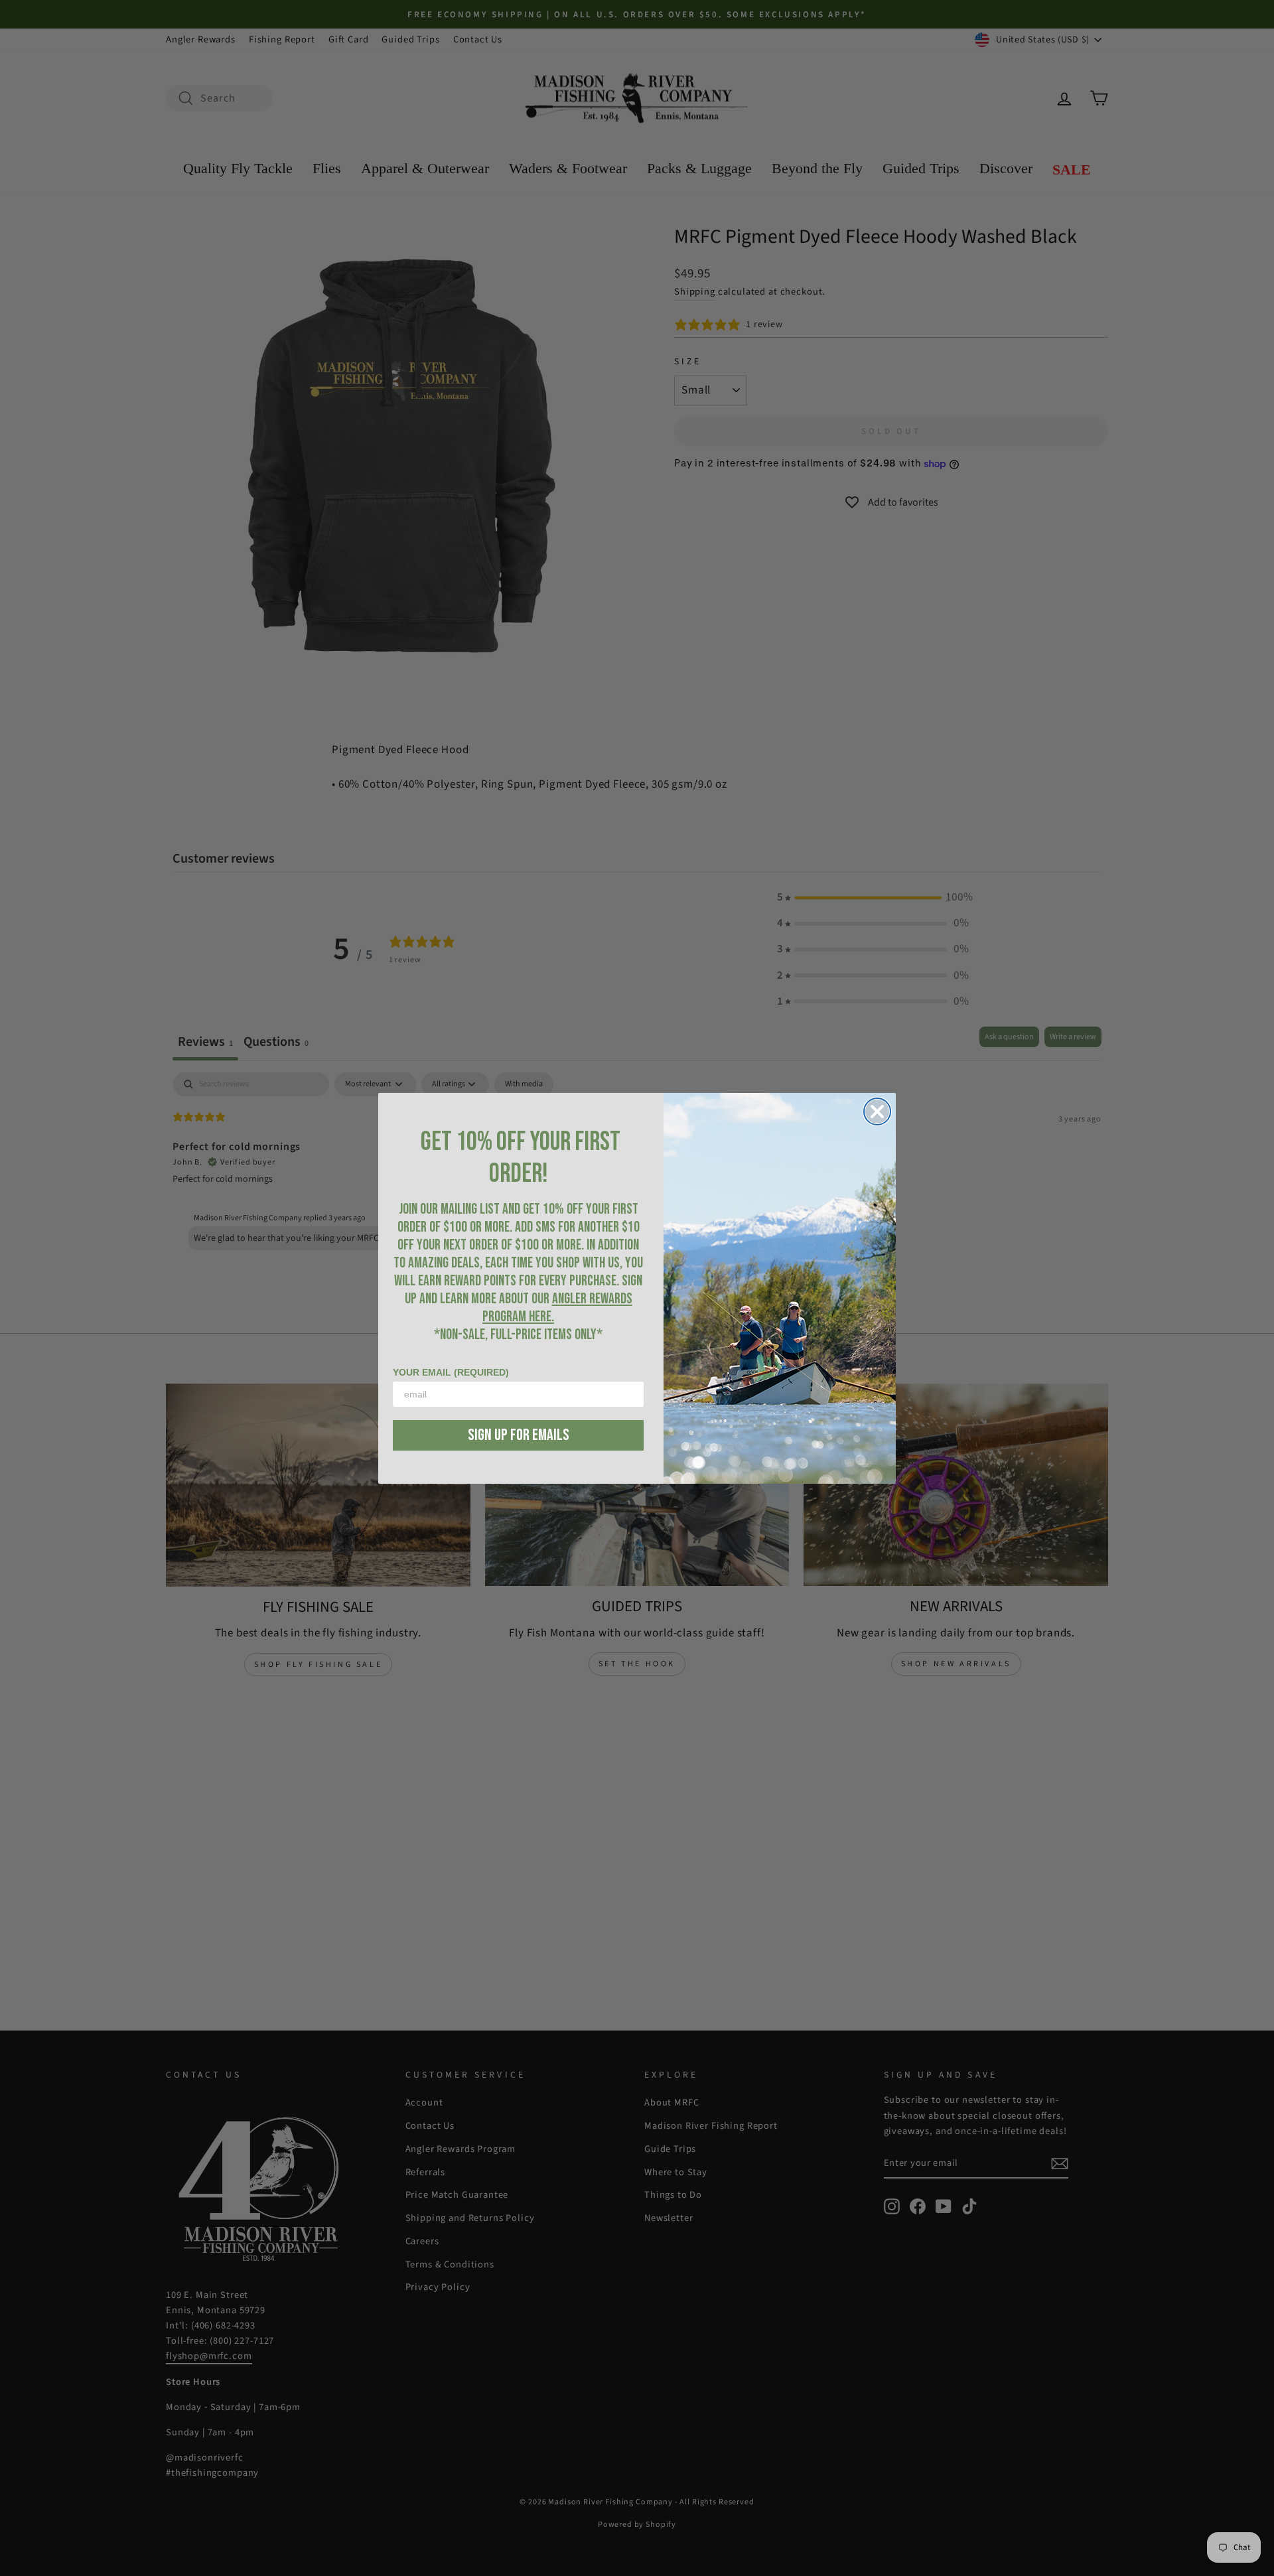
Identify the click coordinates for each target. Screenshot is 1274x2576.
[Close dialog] (877, 1111)
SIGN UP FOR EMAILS (519, 1435)
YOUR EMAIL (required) (451, 1372)
